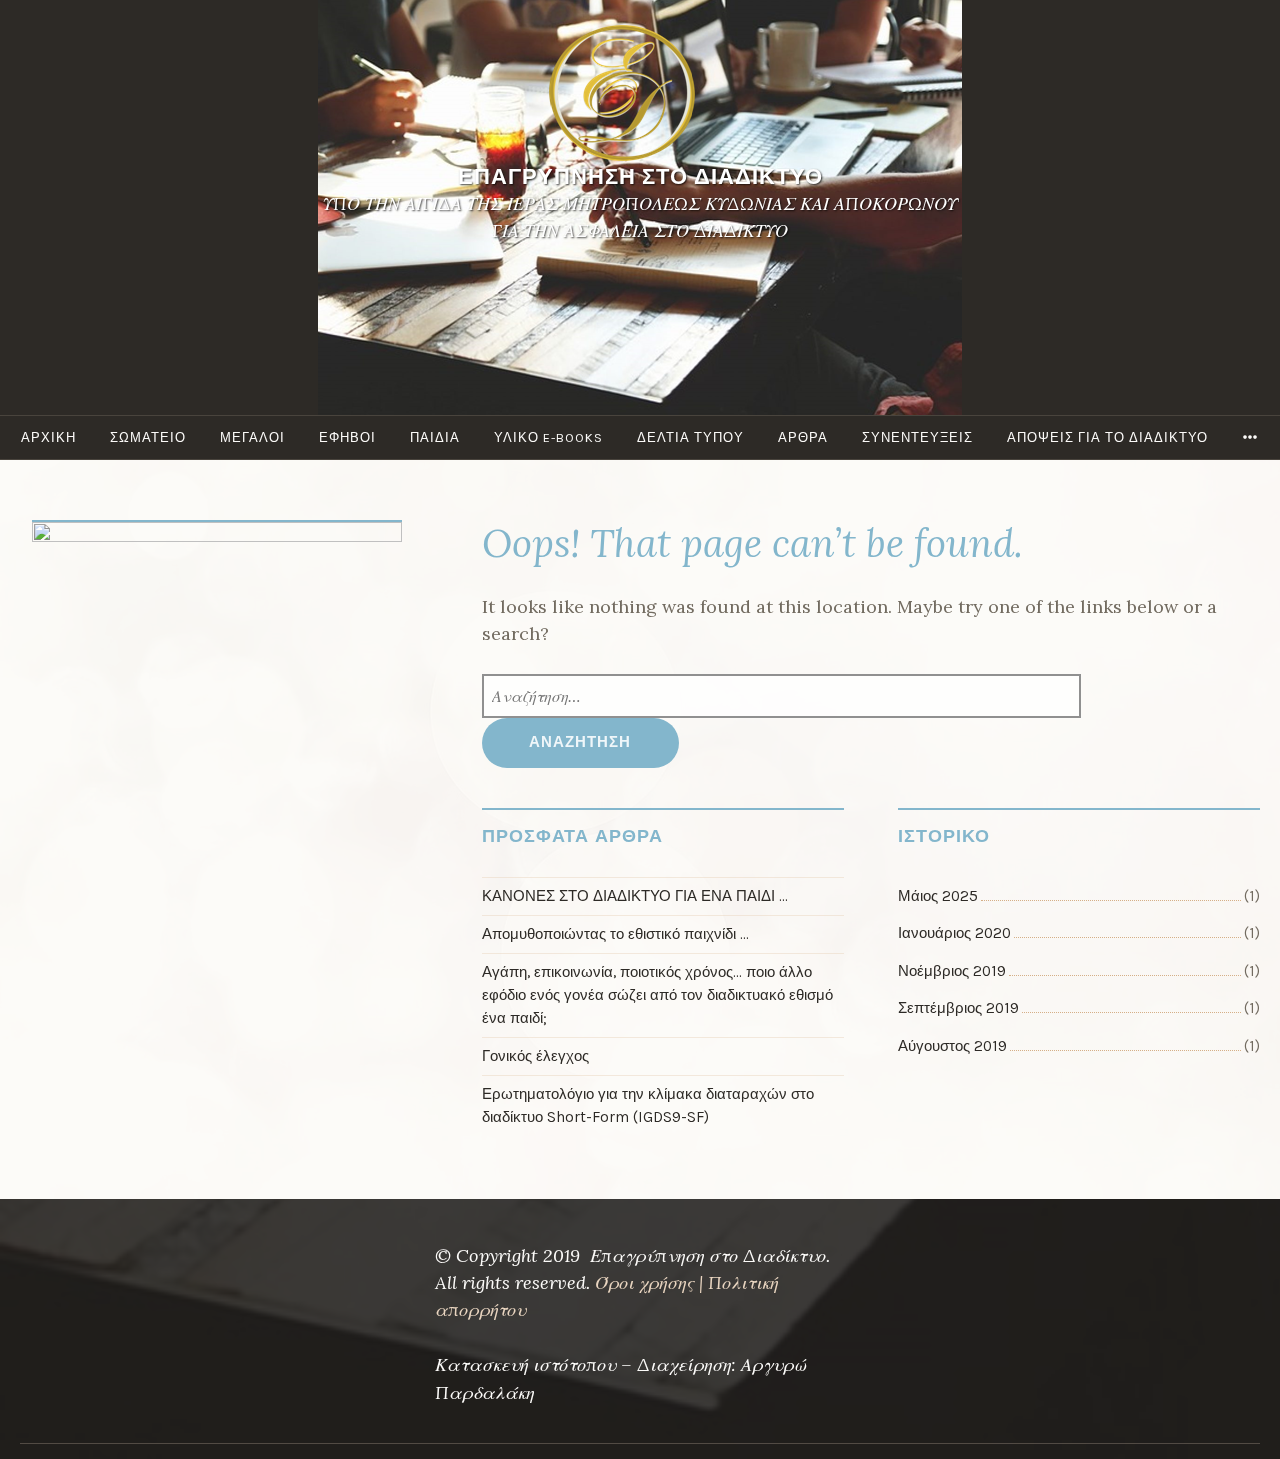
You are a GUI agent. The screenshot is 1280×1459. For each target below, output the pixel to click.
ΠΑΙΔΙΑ (435, 437)
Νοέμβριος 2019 (952, 971)
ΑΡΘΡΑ (803, 437)
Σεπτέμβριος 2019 (958, 1008)
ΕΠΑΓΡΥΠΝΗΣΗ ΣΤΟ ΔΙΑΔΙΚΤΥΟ (640, 176)
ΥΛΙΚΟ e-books (548, 437)
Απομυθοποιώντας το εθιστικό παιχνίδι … (615, 934)
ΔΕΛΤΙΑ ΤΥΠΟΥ (690, 437)
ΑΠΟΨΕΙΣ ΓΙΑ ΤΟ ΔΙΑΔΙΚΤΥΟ (1107, 437)
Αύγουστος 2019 (952, 1046)
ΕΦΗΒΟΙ (347, 437)
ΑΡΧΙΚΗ (48, 437)
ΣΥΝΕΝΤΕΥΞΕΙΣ (917, 437)
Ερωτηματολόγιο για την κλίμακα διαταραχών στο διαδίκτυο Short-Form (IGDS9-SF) (648, 1105)
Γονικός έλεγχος (535, 1056)
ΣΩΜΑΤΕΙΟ (148, 437)
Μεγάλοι (252, 437)
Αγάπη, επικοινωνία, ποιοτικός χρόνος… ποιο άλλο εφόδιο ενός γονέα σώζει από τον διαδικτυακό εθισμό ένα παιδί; (657, 995)
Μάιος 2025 (938, 896)
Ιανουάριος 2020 (954, 933)
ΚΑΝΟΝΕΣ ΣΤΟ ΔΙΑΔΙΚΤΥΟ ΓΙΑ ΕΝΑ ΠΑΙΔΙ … (635, 896)
